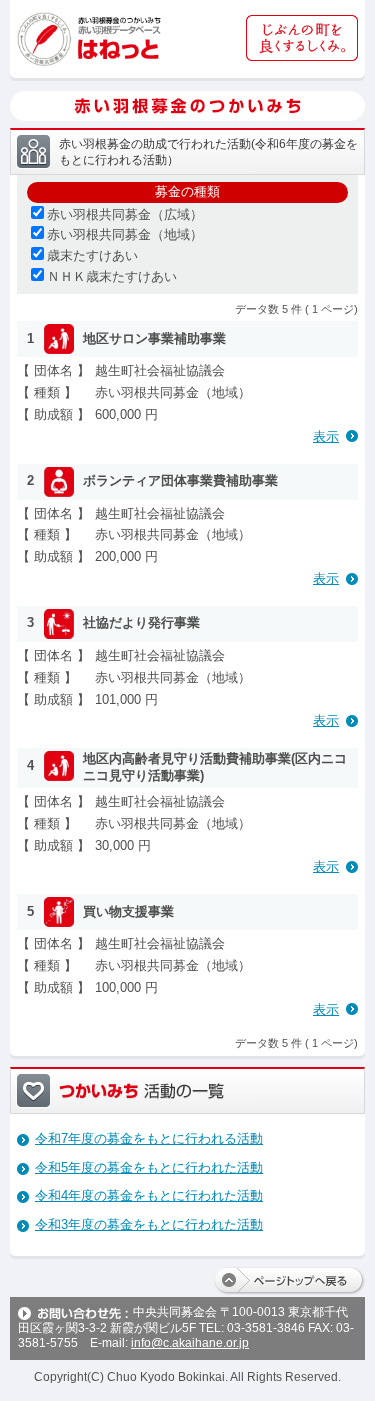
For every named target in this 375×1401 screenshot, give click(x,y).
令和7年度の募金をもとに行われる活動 (149, 1138)
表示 (326, 436)
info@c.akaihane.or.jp (190, 1343)
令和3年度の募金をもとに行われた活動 (149, 1224)
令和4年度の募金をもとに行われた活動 (149, 1195)
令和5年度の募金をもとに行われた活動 (149, 1167)
